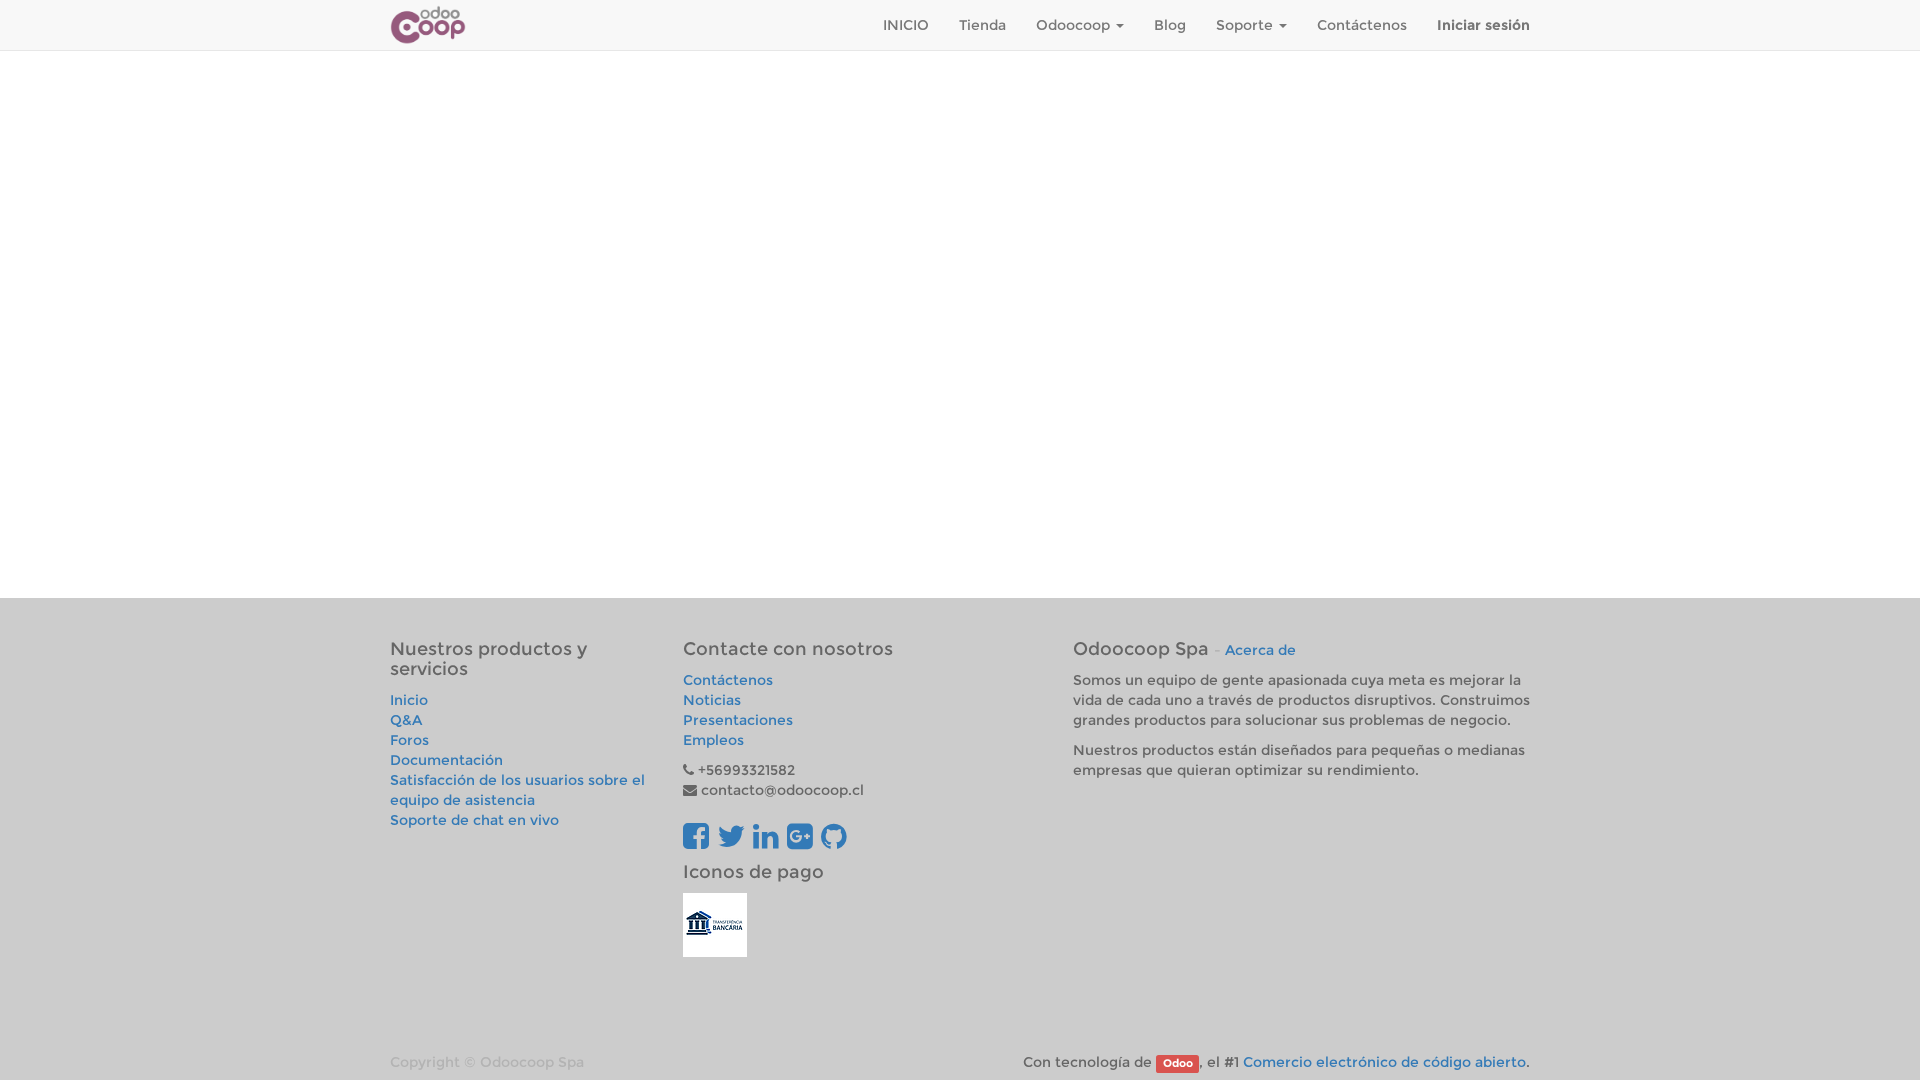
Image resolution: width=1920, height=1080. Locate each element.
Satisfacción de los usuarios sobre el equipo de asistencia (517, 790)
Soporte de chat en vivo (474, 820)
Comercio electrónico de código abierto (1384, 1062)
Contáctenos (728, 680)
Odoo (1178, 1063)
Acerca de (1260, 650)
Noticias (712, 700)
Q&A (406, 720)
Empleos (713, 740)
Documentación (446, 760)
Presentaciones (738, 720)
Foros (409, 740)
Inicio (409, 700)
